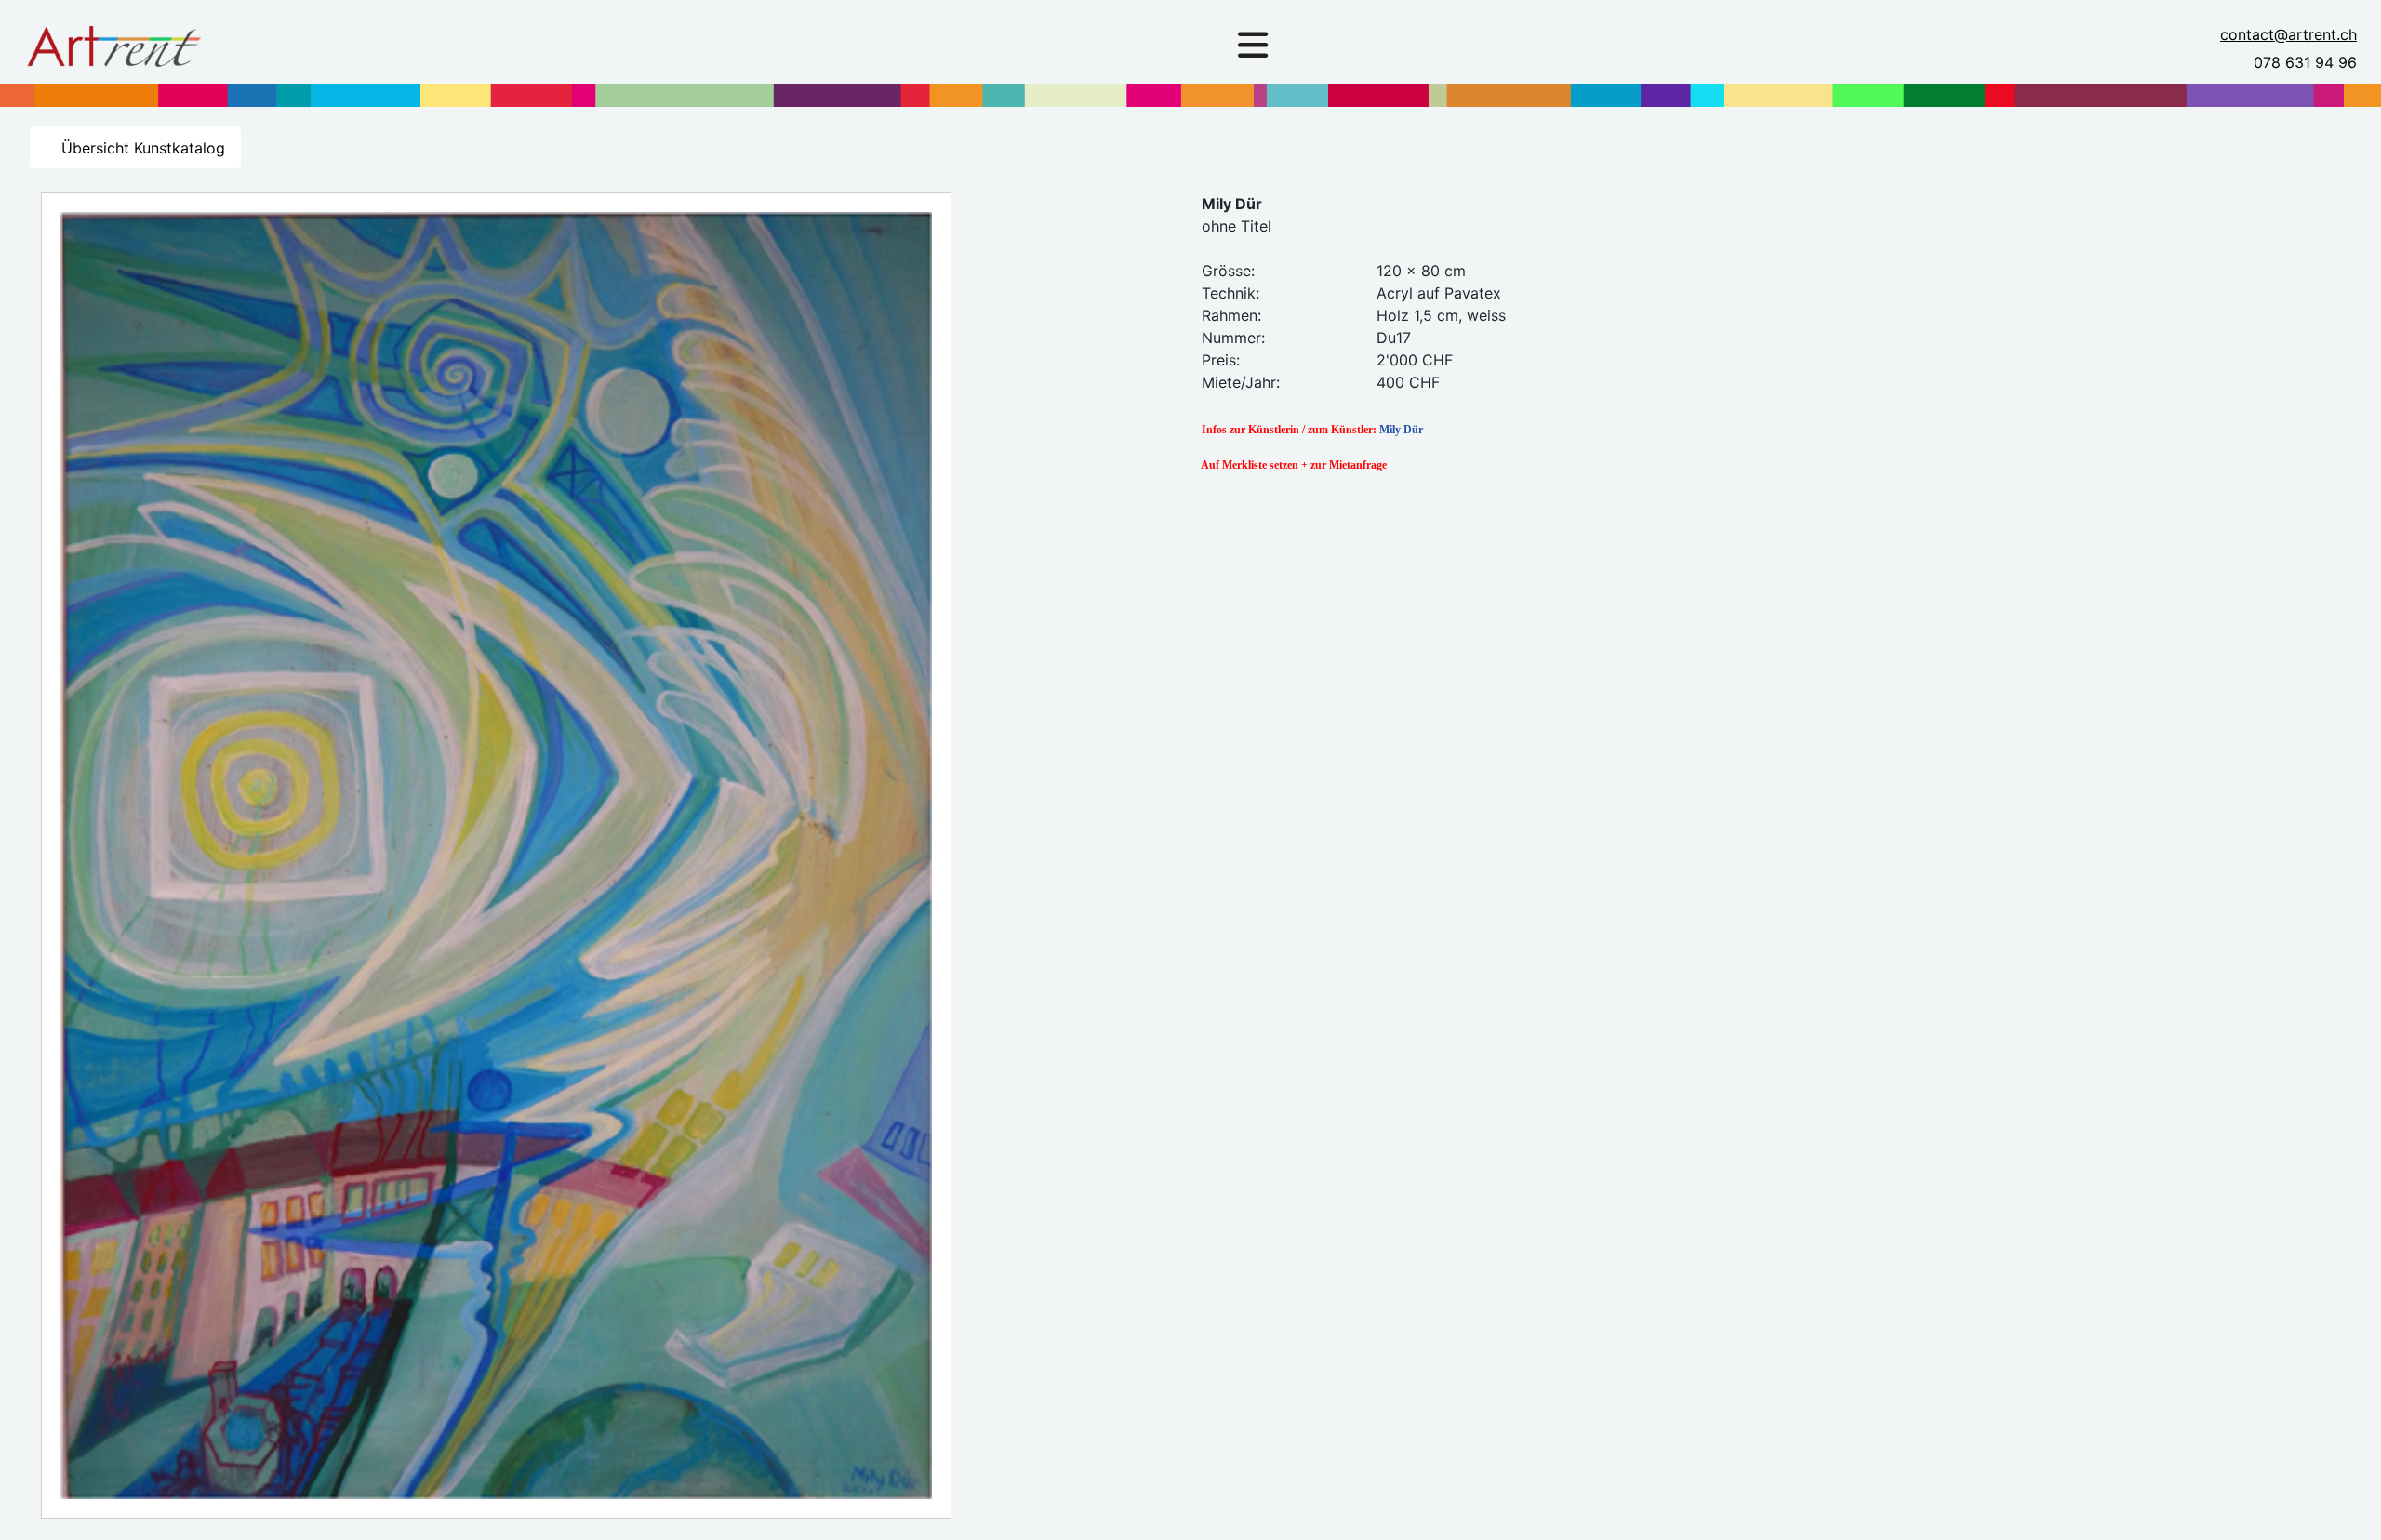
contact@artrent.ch (2288, 34)
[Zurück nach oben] (2348, 1506)
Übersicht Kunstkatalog (141, 148)
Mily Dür (1401, 430)
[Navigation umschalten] (1253, 46)
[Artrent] (113, 41)
